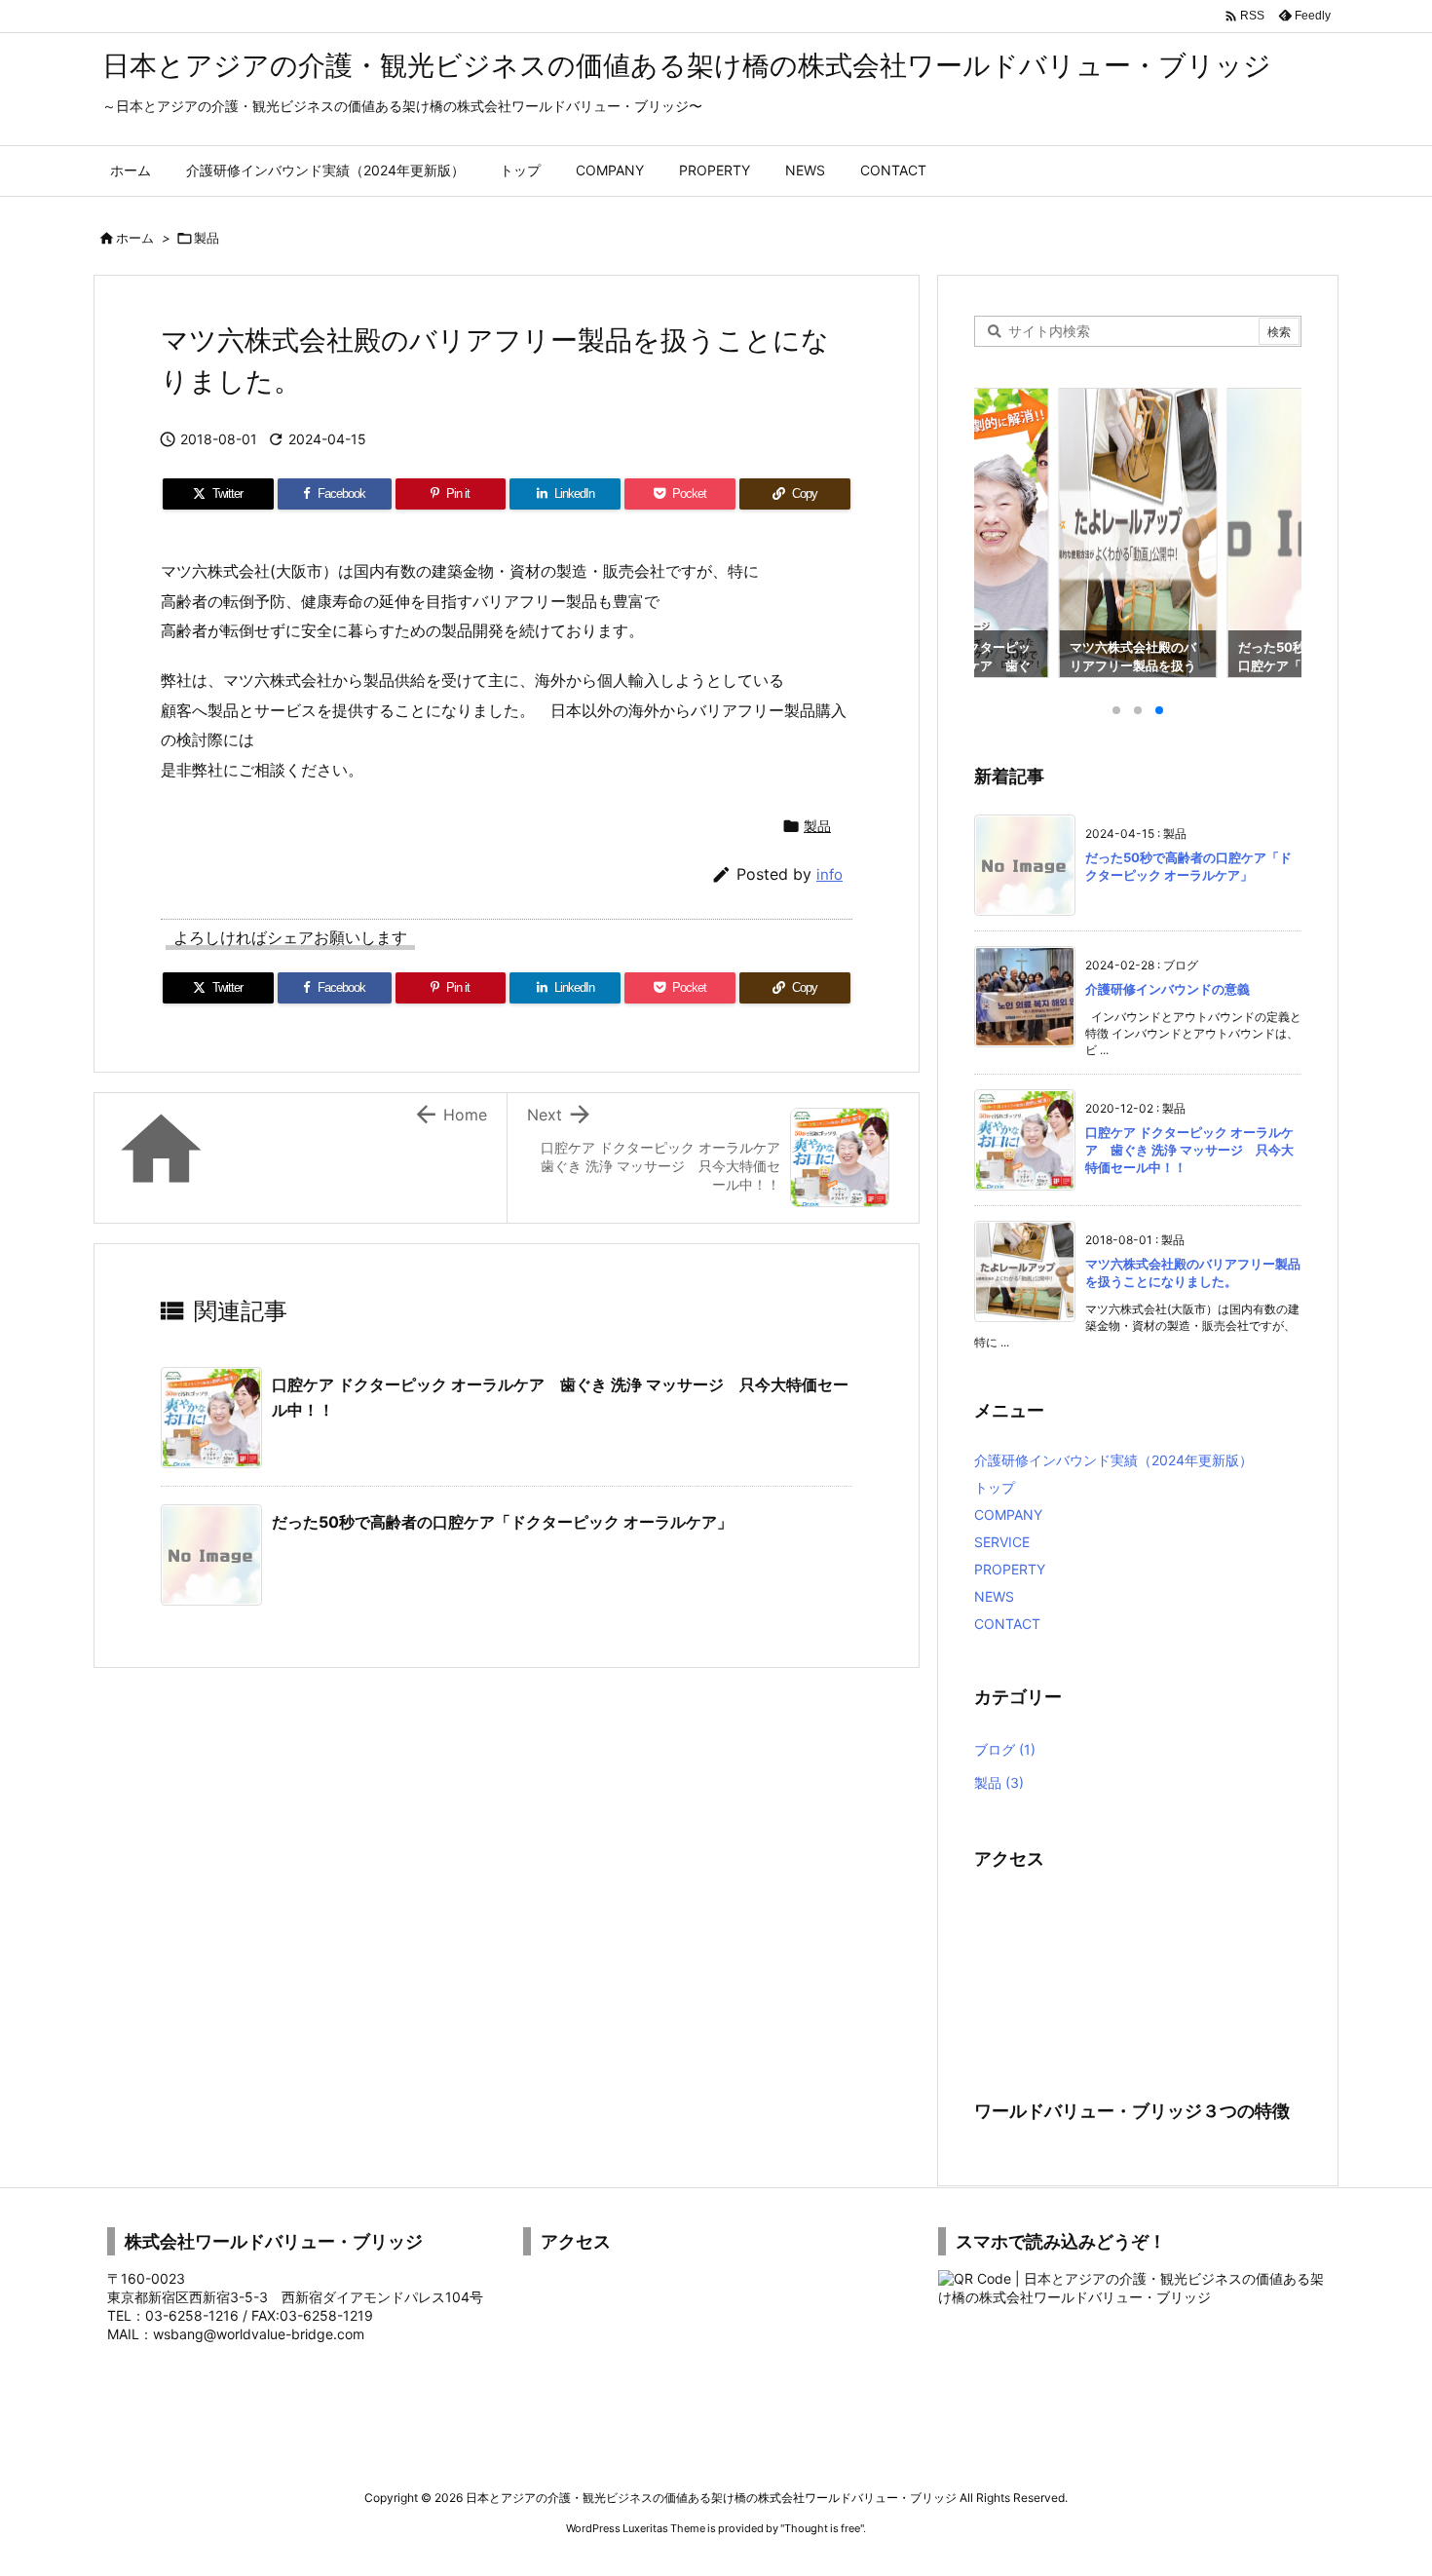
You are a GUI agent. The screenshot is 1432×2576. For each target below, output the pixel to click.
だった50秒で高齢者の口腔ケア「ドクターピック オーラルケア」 (502, 1522)
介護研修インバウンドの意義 (1168, 989)
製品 (207, 238)
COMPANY (1008, 1515)
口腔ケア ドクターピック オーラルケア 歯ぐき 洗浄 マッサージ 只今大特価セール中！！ (1189, 1150)
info (829, 874)
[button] (1007, 521)
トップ (995, 1487)
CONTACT (1007, 1624)
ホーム (135, 238)
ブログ (1005, 1749)
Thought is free (822, 2528)
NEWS (994, 1596)
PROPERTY (1010, 1569)
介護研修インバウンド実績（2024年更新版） (1113, 1460)
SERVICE (1002, 1542)
